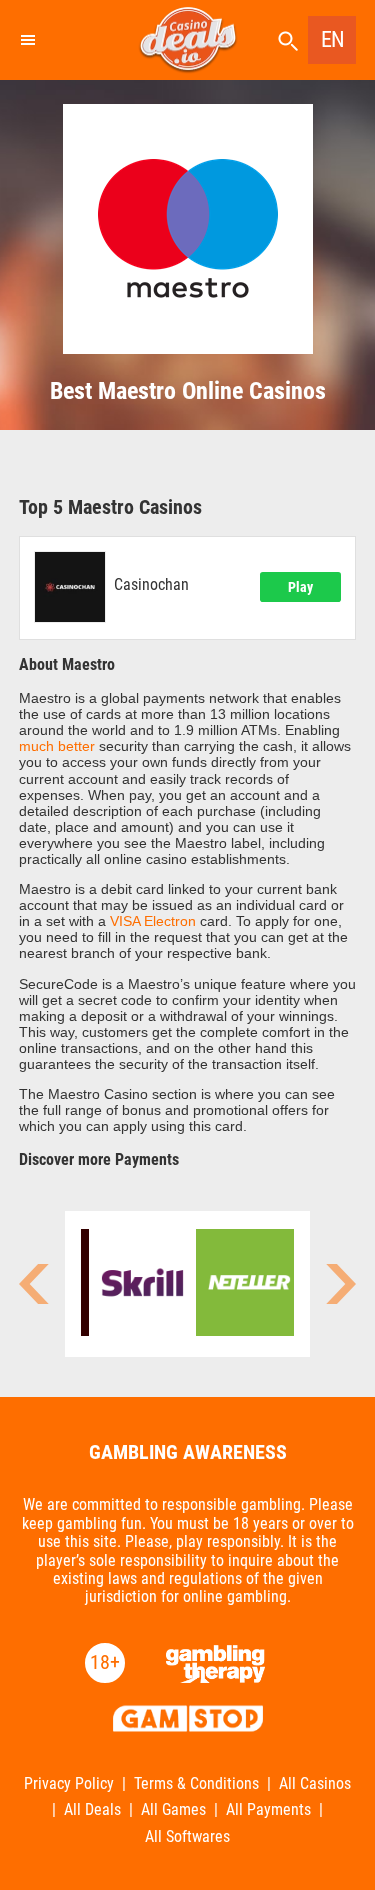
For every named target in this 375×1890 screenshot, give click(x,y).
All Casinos (315, 1784)
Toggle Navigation (27, 40)
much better (57, 746)
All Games (173, 1810)
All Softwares (187, 1837)
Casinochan (151, 585)
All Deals (92, 1810)
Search (288, 41)
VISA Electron (153, 921)
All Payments (268, 1810)
